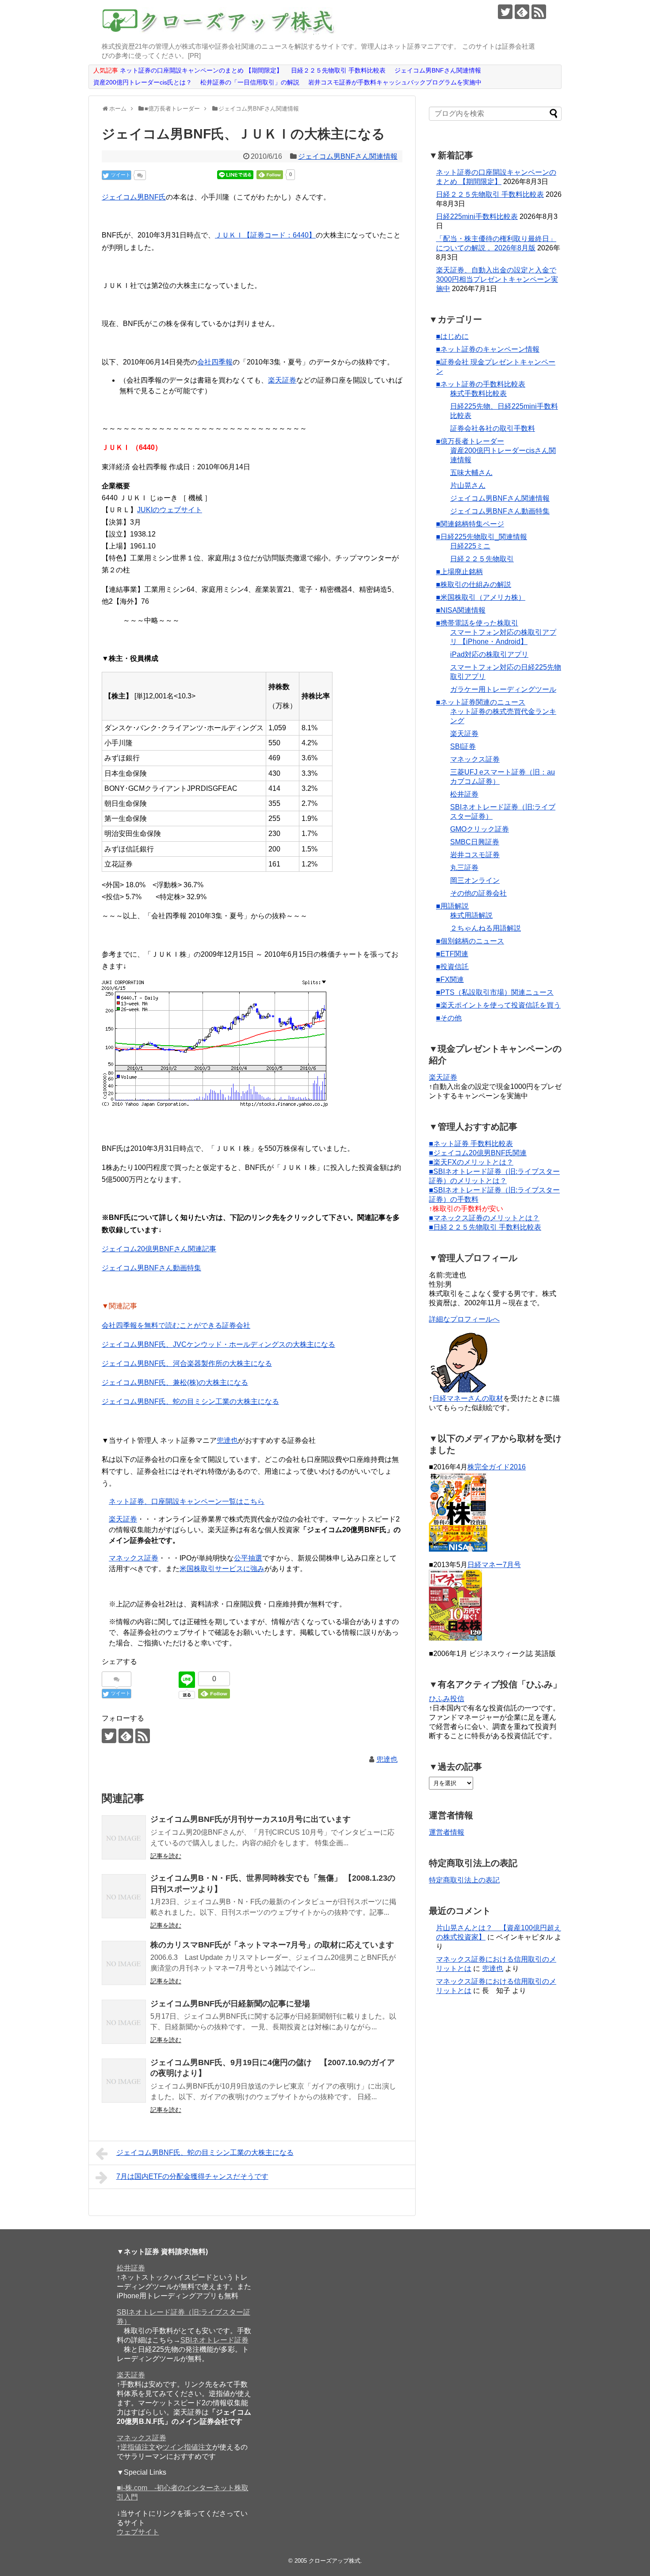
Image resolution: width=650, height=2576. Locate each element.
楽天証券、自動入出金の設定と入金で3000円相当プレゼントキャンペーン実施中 (497, 279)
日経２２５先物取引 (482, 559)
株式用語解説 (471, 915)
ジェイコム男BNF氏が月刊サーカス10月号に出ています (250, 1819)
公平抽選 (248, 1558)
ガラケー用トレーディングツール (503, 689)
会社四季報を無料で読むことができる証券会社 (176, 1325)
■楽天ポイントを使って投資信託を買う (498, 1005)
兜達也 (227, 1440)
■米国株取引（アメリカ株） (481, 597)
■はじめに (452, 336)
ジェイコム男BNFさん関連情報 (348, 156)
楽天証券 (282, 380)
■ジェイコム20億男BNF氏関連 (478, 1153)
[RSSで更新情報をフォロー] (539, 12)
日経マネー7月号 (494, 1565)
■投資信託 (452, 967)
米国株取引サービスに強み (222, 1569)
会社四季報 (215, 362)
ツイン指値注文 (187, 2447)
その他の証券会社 (478, 893)
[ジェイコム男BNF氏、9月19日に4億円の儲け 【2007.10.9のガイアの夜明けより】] (124, 2081)
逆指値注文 (138, 2447)
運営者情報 (447, 1832)
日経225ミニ (470, 546)
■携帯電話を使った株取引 (477, 623)
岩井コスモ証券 (475, 855)
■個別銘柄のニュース (470, 941)
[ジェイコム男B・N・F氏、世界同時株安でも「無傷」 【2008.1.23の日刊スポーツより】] (124, 1896)
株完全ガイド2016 (497, 1467)
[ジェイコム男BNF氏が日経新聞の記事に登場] (124, 2022)
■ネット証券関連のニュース (481, 702)
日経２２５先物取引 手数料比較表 (490, 194)
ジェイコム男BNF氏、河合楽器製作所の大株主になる (187, 1363)
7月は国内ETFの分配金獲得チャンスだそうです (192, 2176)
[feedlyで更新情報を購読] (522, 12)
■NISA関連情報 (461, 610)
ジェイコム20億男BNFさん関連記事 (159, 1249)
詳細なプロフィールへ (464, 1319)
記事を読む (166, 1856)
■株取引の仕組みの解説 (474, 585)
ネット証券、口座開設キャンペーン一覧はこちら (187, 1501)
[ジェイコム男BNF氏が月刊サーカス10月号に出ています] (124, 1837)
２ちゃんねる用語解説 (486, 928)
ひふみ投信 (447, 1699)
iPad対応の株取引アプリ (489, 654)
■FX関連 (450, 979)
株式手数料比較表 (478, 393)
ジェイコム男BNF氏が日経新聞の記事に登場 (230, 2004)
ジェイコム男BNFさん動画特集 (151, 1268)
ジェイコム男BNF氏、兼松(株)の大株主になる (175, 1382)
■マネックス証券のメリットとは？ (484, 1218)
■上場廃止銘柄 (459, 572)
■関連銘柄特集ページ (470, 524)
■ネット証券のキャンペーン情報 (488, 349)
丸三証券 (464, 868)
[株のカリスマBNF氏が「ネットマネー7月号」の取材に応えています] (124, 1963)
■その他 (449, 1018)
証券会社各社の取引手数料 (493, 428)
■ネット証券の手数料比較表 (481, 384)
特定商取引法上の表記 (464, 1880)
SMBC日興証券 (475, 842)
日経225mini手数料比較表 (477, 217)
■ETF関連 (452, 954)
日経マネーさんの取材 (468, 1398)
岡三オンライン (475, 880)
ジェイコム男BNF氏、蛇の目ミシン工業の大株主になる (190, 1401)
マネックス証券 (134, 1558)
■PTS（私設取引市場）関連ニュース (495, 992)
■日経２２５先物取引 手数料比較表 (485, 1227)
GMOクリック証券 (480, 829)
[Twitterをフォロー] (505, 12)
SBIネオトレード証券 (214, 2340)
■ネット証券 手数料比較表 (471, 1144)
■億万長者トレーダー (470, 441)
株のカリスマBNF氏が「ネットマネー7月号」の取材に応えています (272, 1945)
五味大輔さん (471, 473)
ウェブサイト (138, 2532)
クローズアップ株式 (335, 2561)
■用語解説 (452, 906)
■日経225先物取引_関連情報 (482, 537)
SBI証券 (463, 746)
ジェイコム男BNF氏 (134, 197)
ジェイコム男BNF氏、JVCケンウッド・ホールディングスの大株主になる (218, 1344)
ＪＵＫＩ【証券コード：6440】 (265, 235)
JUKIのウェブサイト (170, 510)
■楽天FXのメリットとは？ (471, 1162)
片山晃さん (468, 485)
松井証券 (464, 794)
